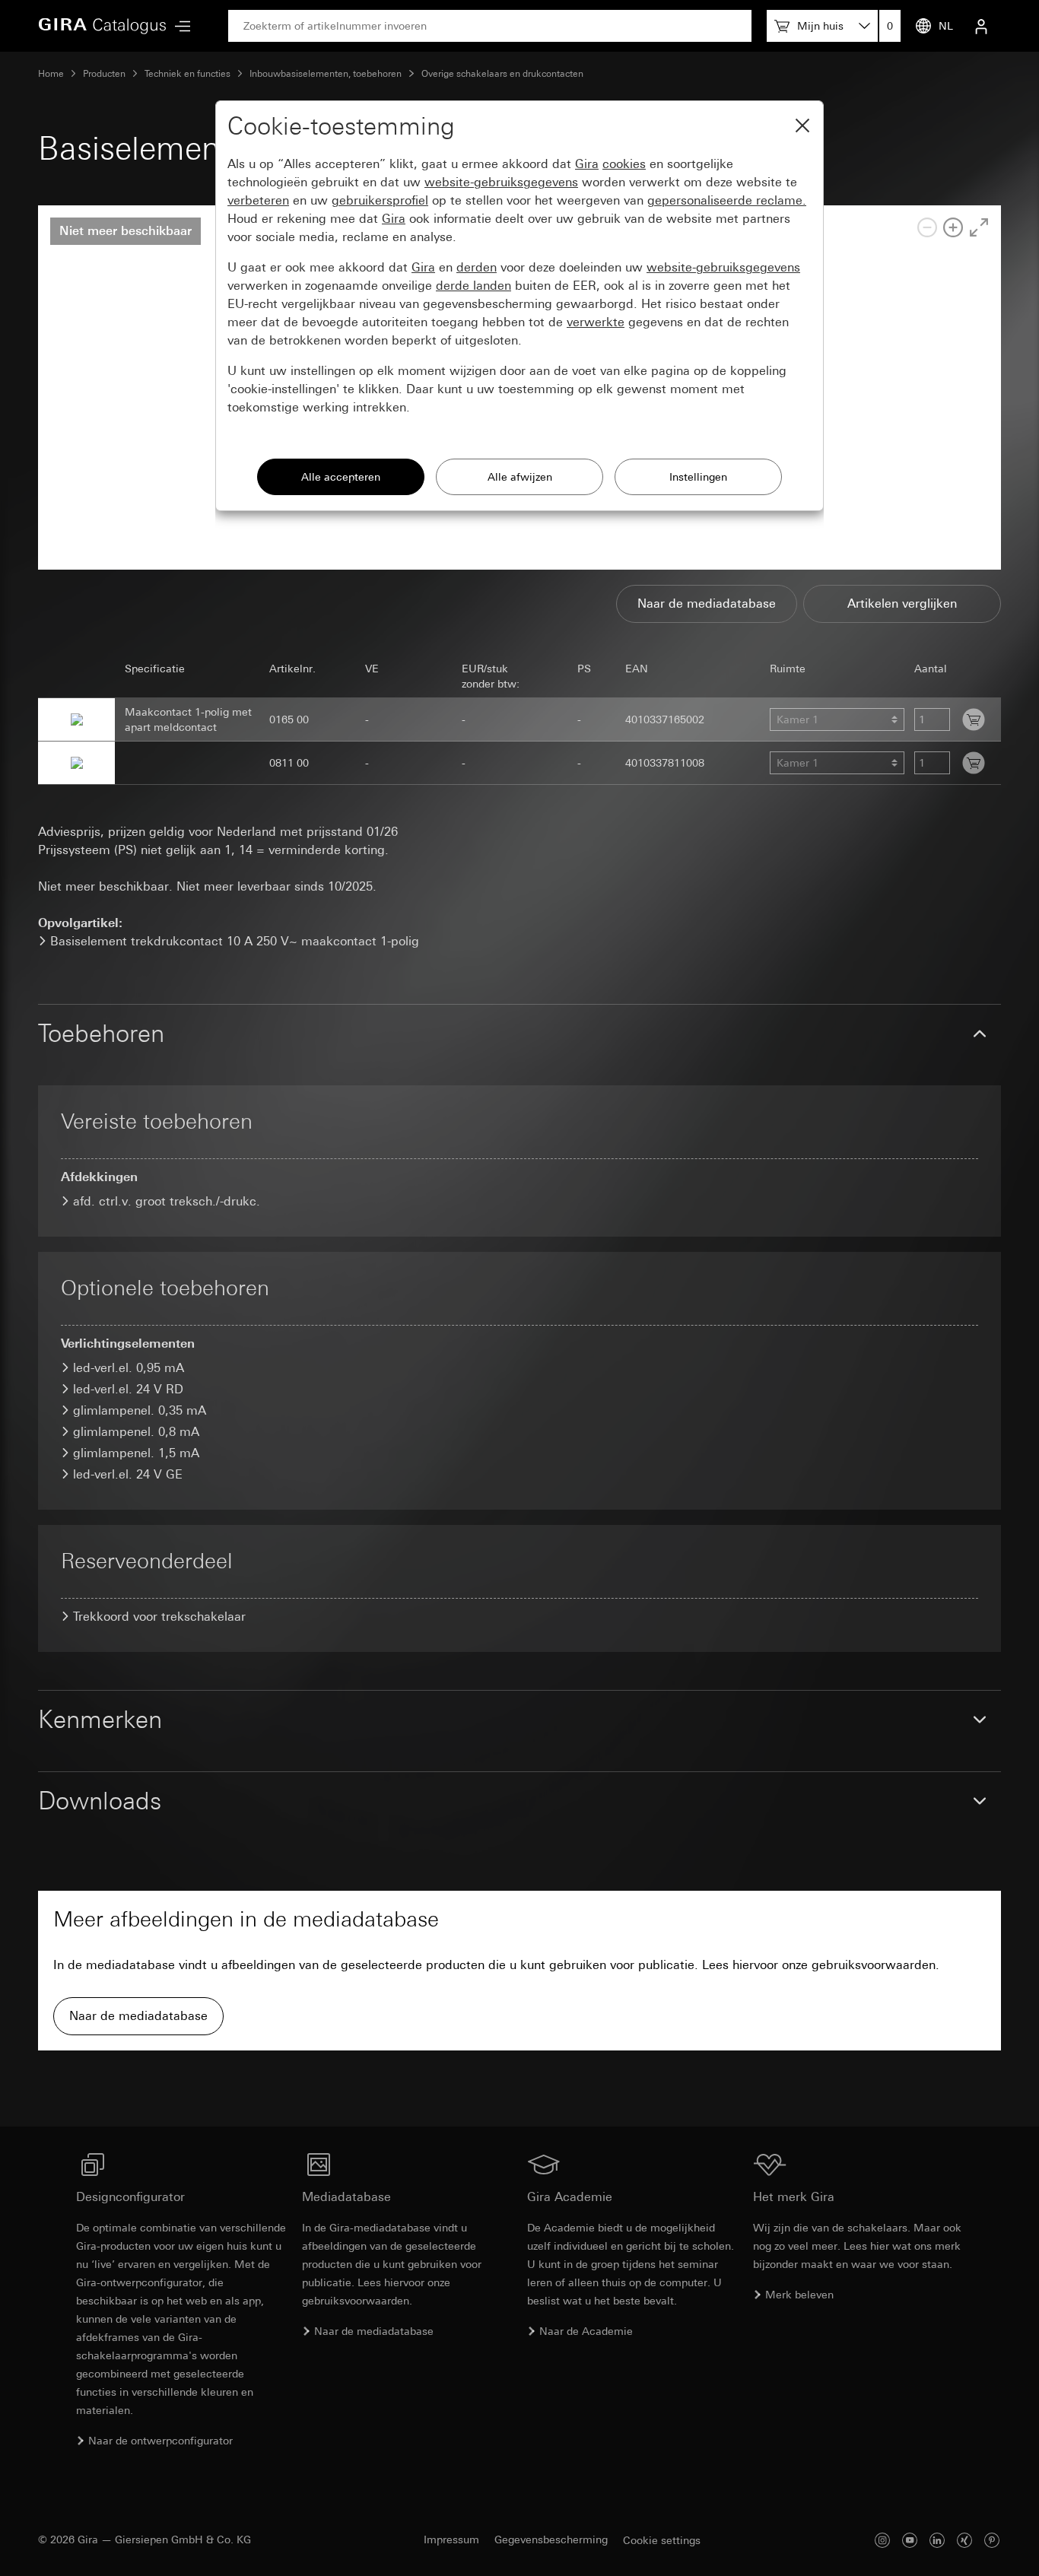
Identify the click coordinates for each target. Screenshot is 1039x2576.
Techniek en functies (187, 74)
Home (51, 74)
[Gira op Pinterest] (992, 2540)
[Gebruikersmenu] (981, 26)
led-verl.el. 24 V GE (128, 1474)
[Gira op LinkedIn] (937, 2540)
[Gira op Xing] (964, 2540)
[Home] (103, 26)
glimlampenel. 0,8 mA (136, 1432)
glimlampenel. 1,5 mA (136, 1453)
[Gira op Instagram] (882, 2540)
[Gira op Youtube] (910, 2540)
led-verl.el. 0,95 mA (129, 1368)
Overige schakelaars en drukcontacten (502, 74)
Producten (104, 74)
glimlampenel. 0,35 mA (140, 1410)
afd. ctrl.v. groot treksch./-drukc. (167, 1201)
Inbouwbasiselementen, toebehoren (326, 74)
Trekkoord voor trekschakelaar (159, 1617)
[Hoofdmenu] (179, 26)
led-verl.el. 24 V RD (128, 1389)
